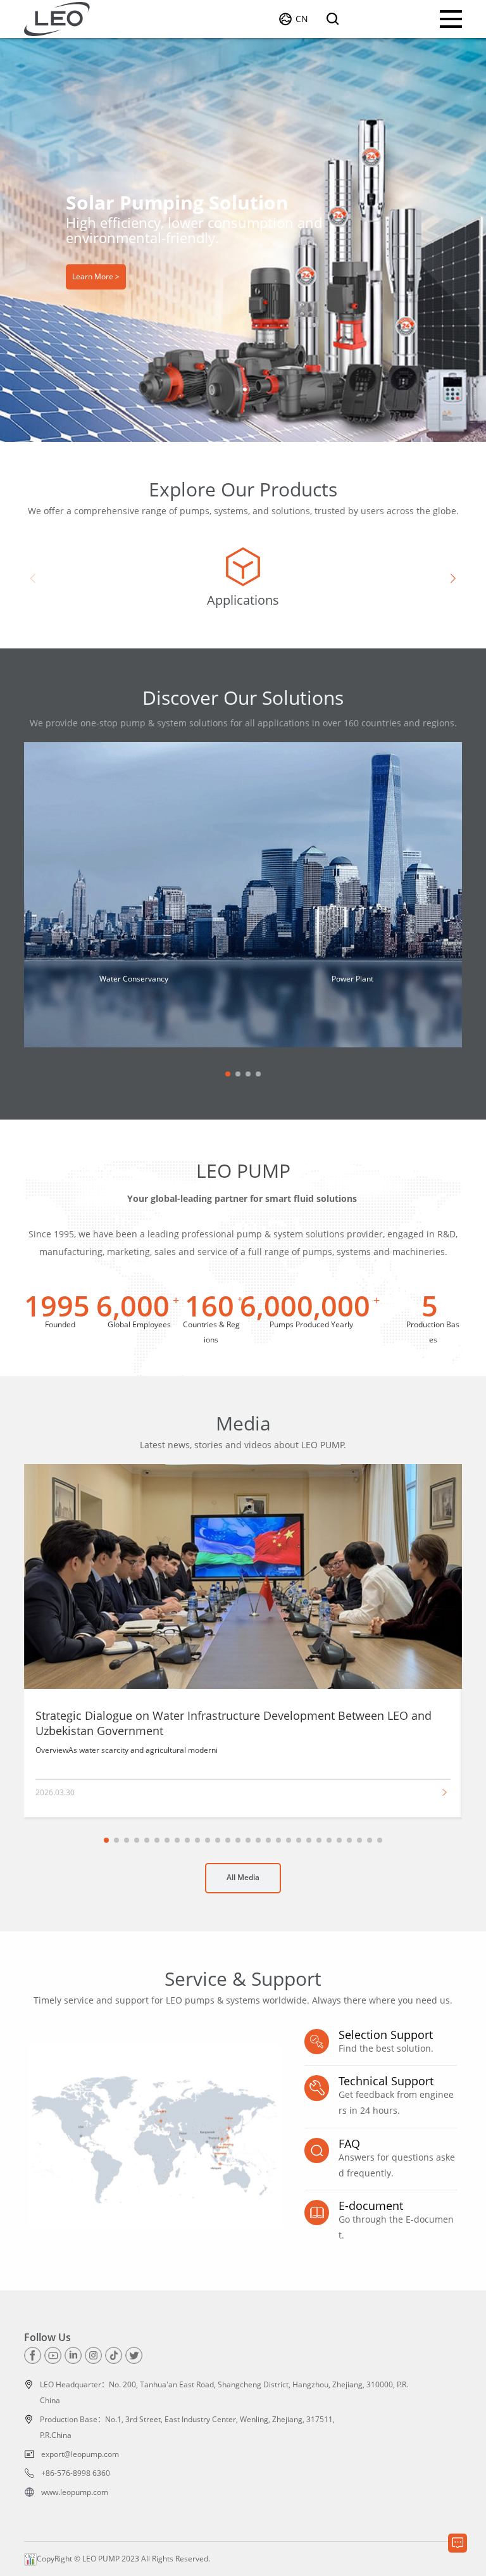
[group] (243, 579)
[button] (237, 389)
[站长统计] (30, 2559)
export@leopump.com (80, 2454)
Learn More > (96, 276)
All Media (243, 1877)
